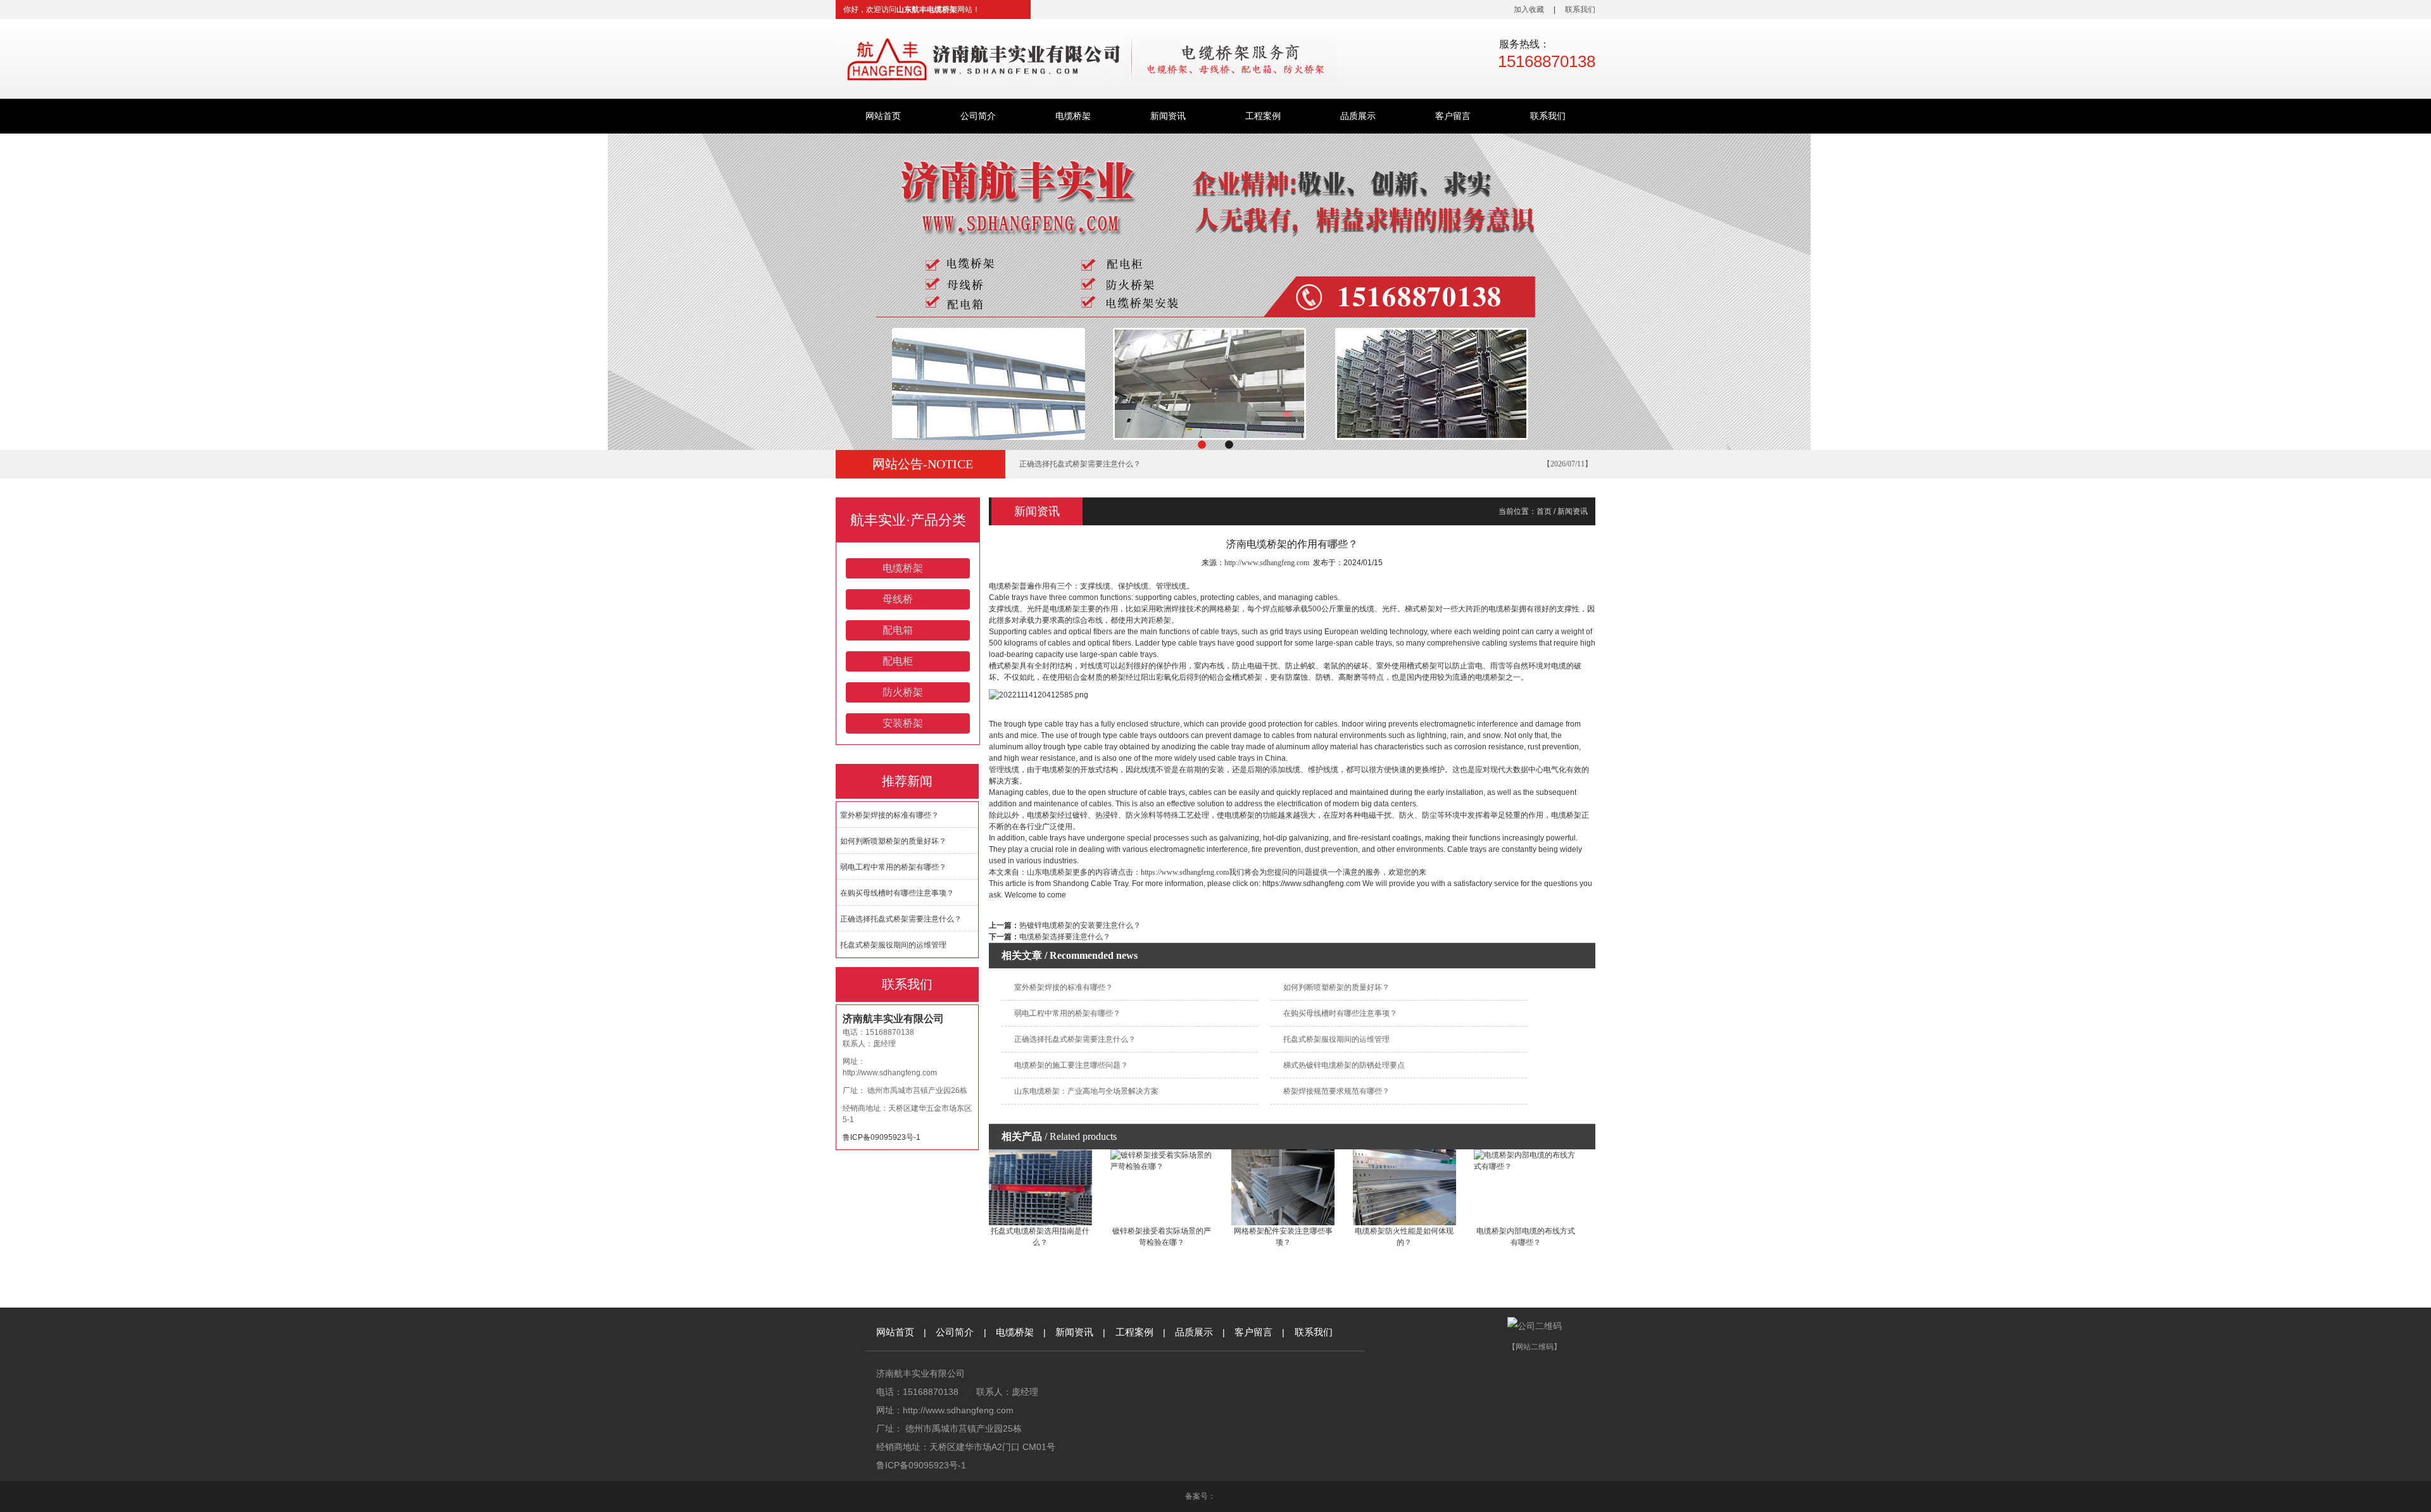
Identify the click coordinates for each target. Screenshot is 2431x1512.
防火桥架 (903, 692)
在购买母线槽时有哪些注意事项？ (897, 893)
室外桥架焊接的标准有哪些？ (889, 815)
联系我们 (1580, 9)
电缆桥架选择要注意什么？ (1065, 937)
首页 (1544, 511)
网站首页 (883, 116)
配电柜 (898, 661)
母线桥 (898, 599)
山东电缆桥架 (1050, 872)
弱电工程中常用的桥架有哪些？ (893, 867)
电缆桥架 (1073, 116)
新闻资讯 (1168, 116)
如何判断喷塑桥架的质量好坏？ (893, 841)
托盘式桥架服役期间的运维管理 (1072, 464)
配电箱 (898, 630)
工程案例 (1263, 116)
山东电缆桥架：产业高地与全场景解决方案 (1086, 1091)
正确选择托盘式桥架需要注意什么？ (901, 919)
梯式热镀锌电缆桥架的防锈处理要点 (1344, 1065)
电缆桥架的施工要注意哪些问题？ (1071, 1065)
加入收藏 (1529, 9)
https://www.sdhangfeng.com (1185, 872)
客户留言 (1453, 116)
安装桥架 (903, 723)
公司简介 (978, 116)
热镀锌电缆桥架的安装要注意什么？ (1080, 925)
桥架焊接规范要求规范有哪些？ (1336, 1091)
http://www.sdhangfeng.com (890, 1073)
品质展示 (1358, 116)
